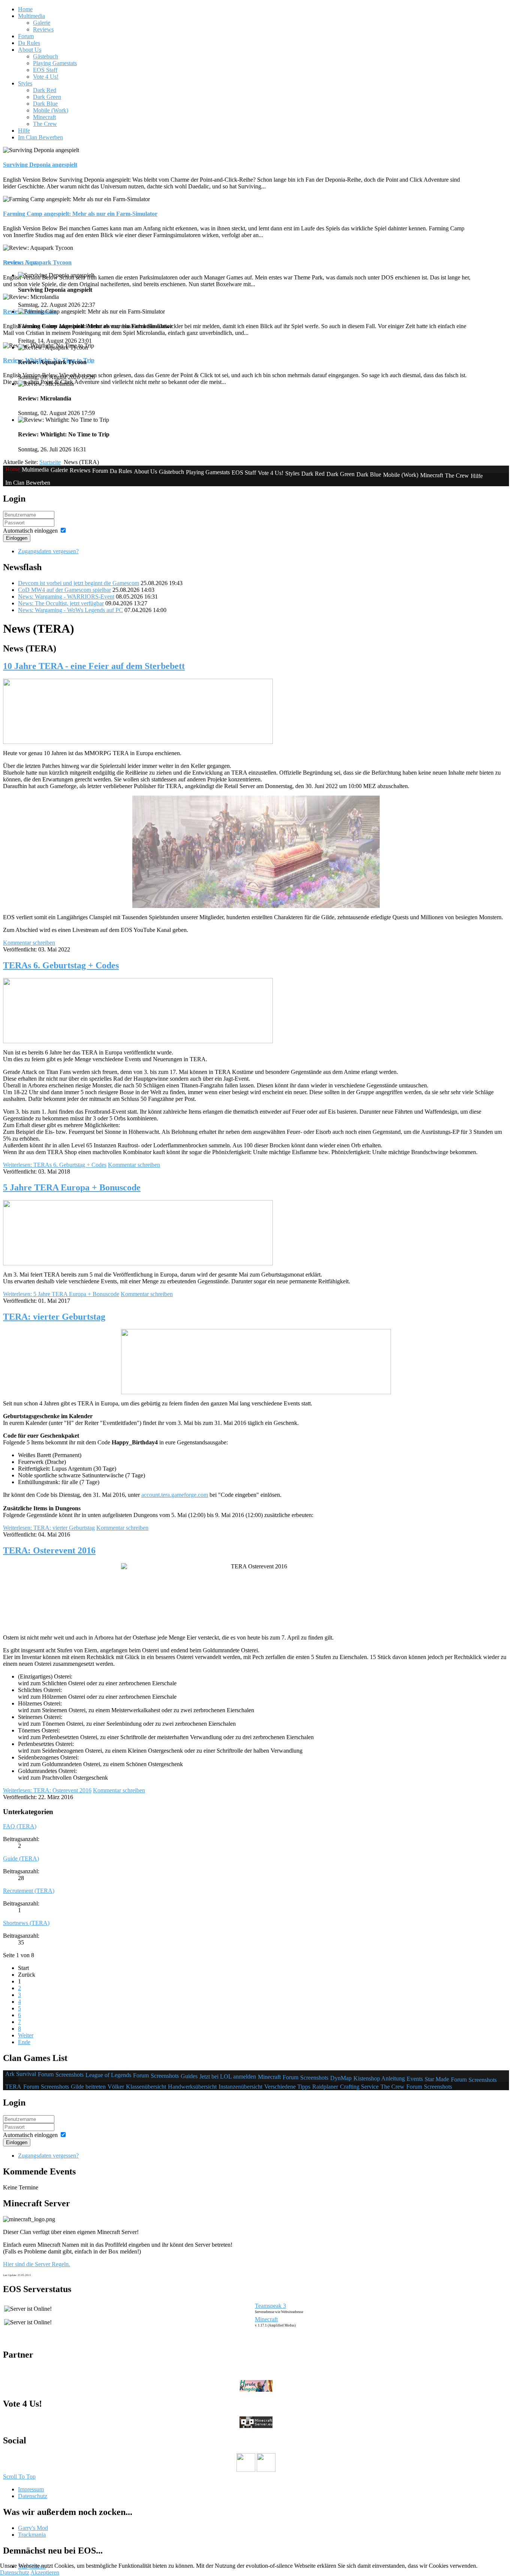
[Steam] (266, 2470)
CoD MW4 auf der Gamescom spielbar (64, 590)
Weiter (26, 2035)
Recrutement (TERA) (29, 1891)
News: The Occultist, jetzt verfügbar (61, 603)
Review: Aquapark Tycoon (37, 262)
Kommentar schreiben (29, 943)
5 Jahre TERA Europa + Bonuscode (72, 1187)
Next (31, 262)
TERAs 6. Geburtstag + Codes (61, 965)
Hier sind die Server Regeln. (37, 2264)
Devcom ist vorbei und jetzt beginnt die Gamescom (79, 583)
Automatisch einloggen (30, 531)
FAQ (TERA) (20, 1826)
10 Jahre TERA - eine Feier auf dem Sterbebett (94, 666)
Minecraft (266, 2319)
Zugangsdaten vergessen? (48, 551)
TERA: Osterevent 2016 (49, 1550)
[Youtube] (246, 2470)
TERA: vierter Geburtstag (54, 1317)
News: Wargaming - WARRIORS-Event (66, 597)
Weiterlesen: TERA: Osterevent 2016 (47, 1790)
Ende (24, 2042)
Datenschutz (15, 2572)
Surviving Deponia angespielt (40, 165)
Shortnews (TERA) (26, 1923)
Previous (13, 262)
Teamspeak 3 (270, 2306)
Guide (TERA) (21, 1858)
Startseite (50, 462)
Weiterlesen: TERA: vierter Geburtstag (49, 1528)
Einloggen (17, 538)
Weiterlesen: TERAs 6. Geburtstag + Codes (55, 1165)
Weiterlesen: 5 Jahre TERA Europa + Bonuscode (61, 1294)
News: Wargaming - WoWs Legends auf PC (70, 610)
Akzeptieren (45, 2572)
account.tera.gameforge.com (175, 1495)
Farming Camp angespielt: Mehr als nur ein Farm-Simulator (80, 214)
